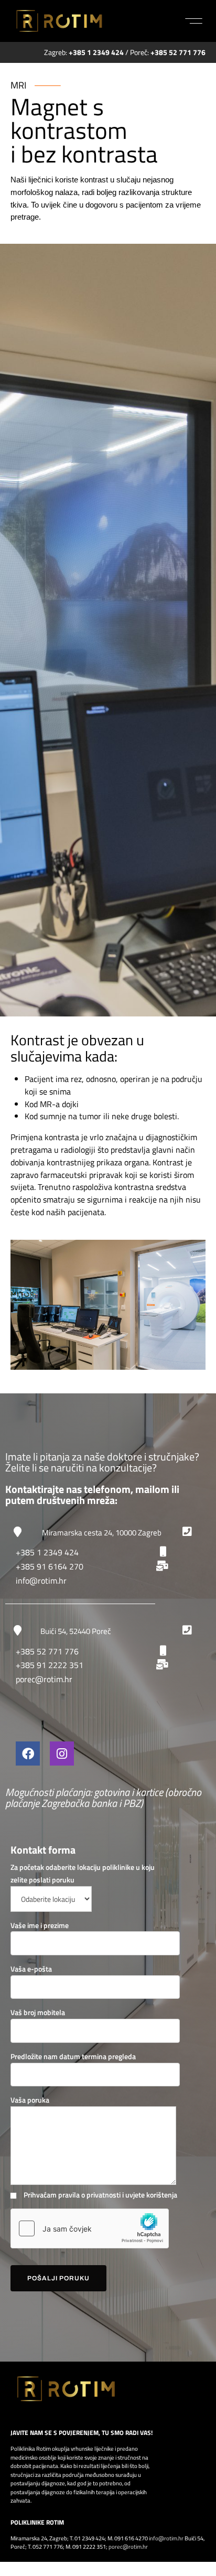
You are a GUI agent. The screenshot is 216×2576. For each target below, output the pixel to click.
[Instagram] (62, 1754)
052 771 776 (48, 2547)
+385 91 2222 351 (50, 1665)
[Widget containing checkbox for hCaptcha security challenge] (90, 2228)
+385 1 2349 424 (47, 1552)
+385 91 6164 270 (50, 1566)
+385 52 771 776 (47, 1651)
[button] (194, 21)
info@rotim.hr (41, 1581)
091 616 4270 (131, 2538)
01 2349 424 (90, 2538)
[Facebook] (28, 1754)
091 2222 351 (89, 2547)
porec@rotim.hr (44, 1679)
